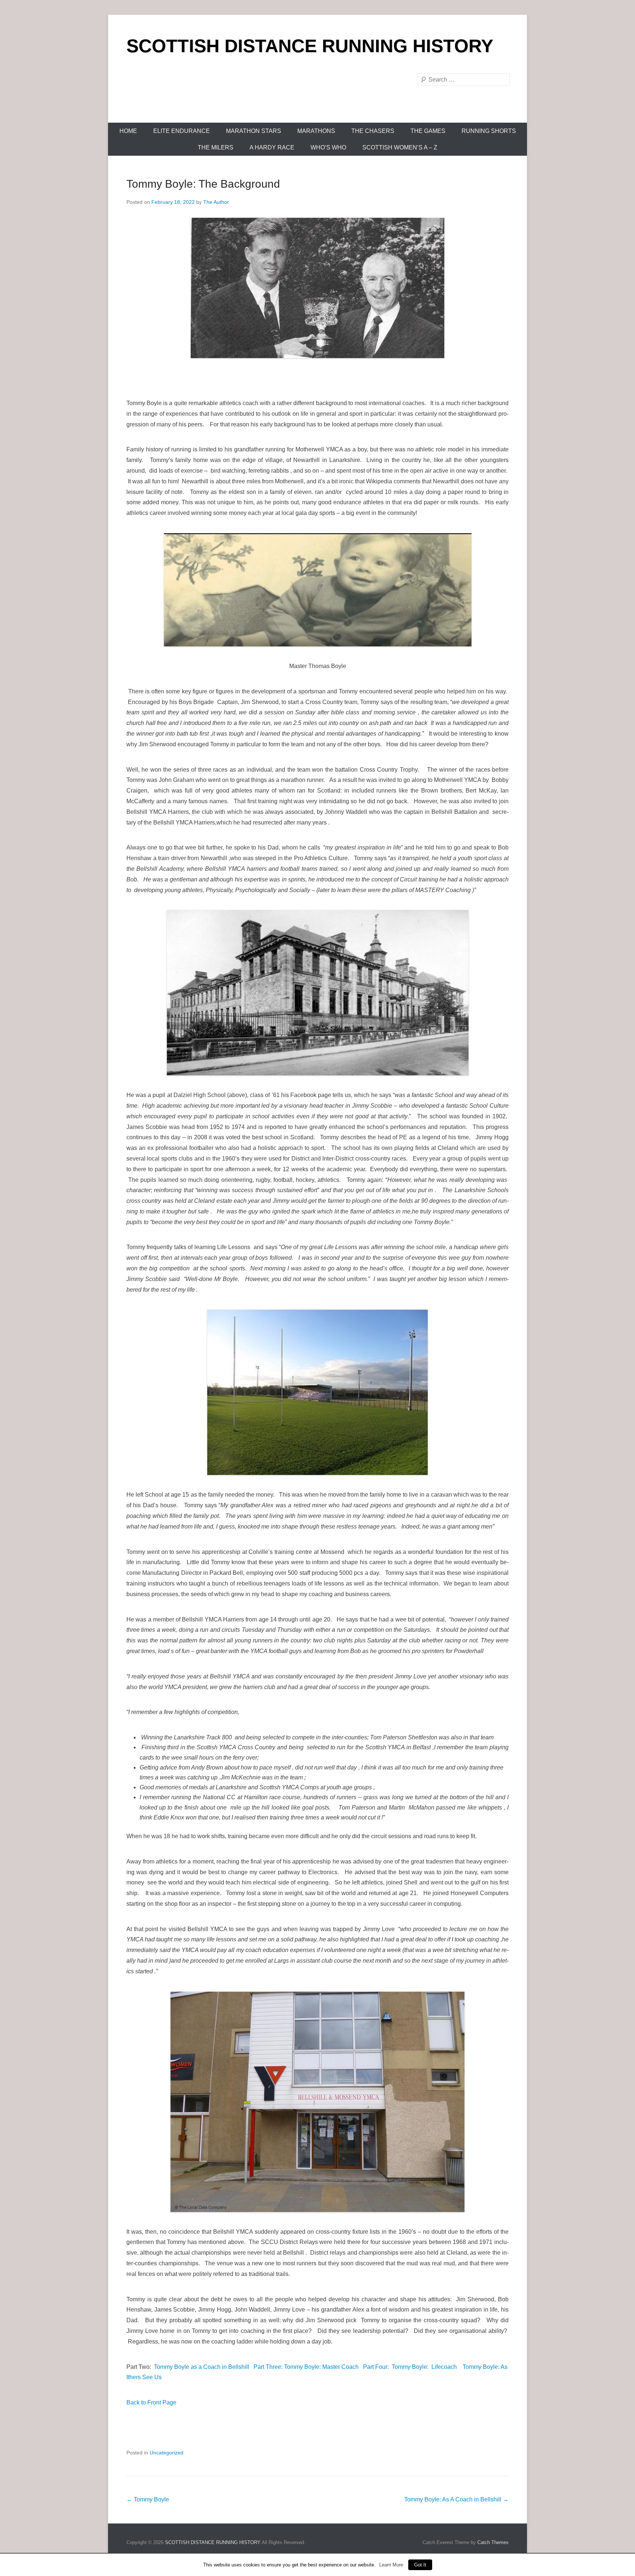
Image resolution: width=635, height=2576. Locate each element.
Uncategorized (166, 2453)
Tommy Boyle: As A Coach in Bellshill (456, 2499)
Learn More (391, 2565)
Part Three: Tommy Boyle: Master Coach (306, 2367)
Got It (420, 2565)
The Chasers (373, 131)
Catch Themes (493, 2542)
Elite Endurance (182, 131)
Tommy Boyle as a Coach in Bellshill (202, 2367)
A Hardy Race (272, 147)
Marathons (316, 131)
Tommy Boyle (148, 2499)
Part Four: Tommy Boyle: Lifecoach (410, 2367)
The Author (216, 202)
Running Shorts (489, 131)
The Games (428, 131)
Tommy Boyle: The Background (203, 184)
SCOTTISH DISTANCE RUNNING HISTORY (310, 46)
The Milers (216, 147)
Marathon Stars (254, 131)
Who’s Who (328, 147)
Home (128, 131)
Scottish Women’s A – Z (400, 147)
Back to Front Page (151, 2402)
